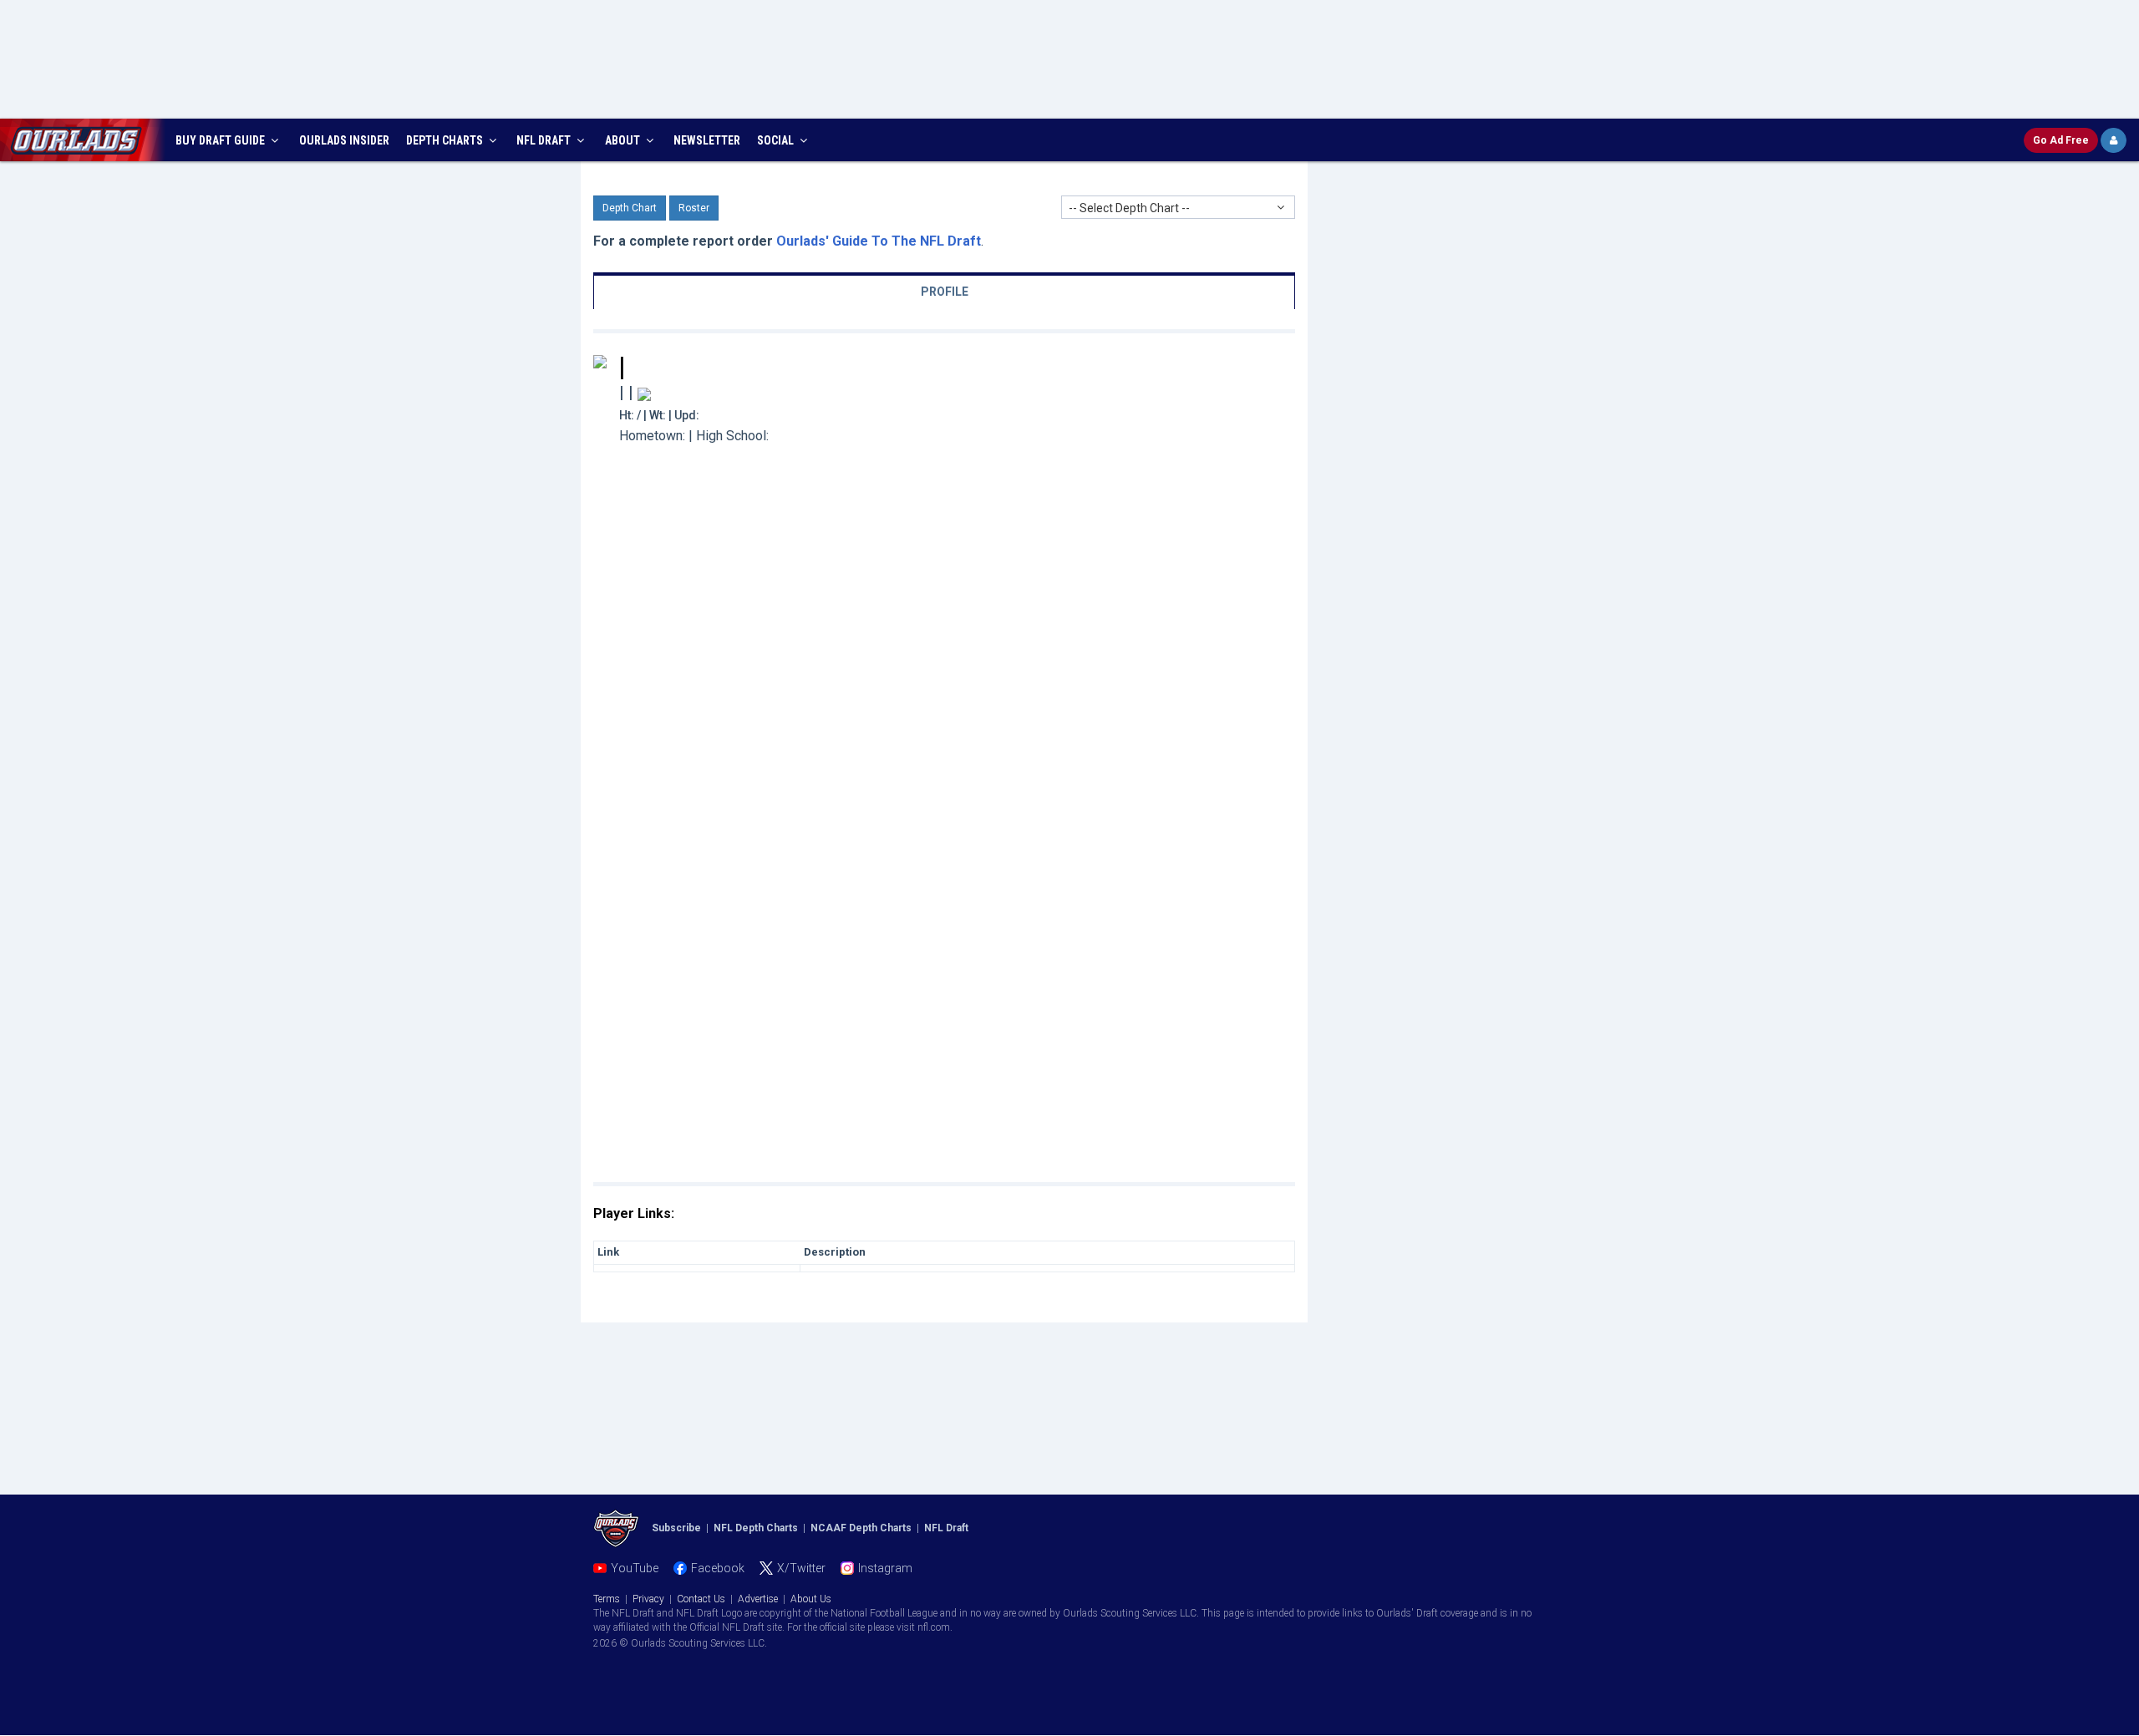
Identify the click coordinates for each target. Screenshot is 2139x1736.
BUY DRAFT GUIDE (221, 140)
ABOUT (624, 140)
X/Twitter (801, 1568)
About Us (811, 1599)
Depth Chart (630, 208)
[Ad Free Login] (2114, 140)
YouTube (635, 1568)
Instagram (885, 1568)
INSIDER (344, 140)
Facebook (718, 1568)
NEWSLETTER (707, 140)
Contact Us (701, 1599)
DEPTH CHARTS (446, 140)
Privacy (648, 1599)
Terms (607, 1599)
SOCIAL (777, 140)
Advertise (758, 1599)
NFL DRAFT (545, 140)
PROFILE (945, 292)
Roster (694, 208)
